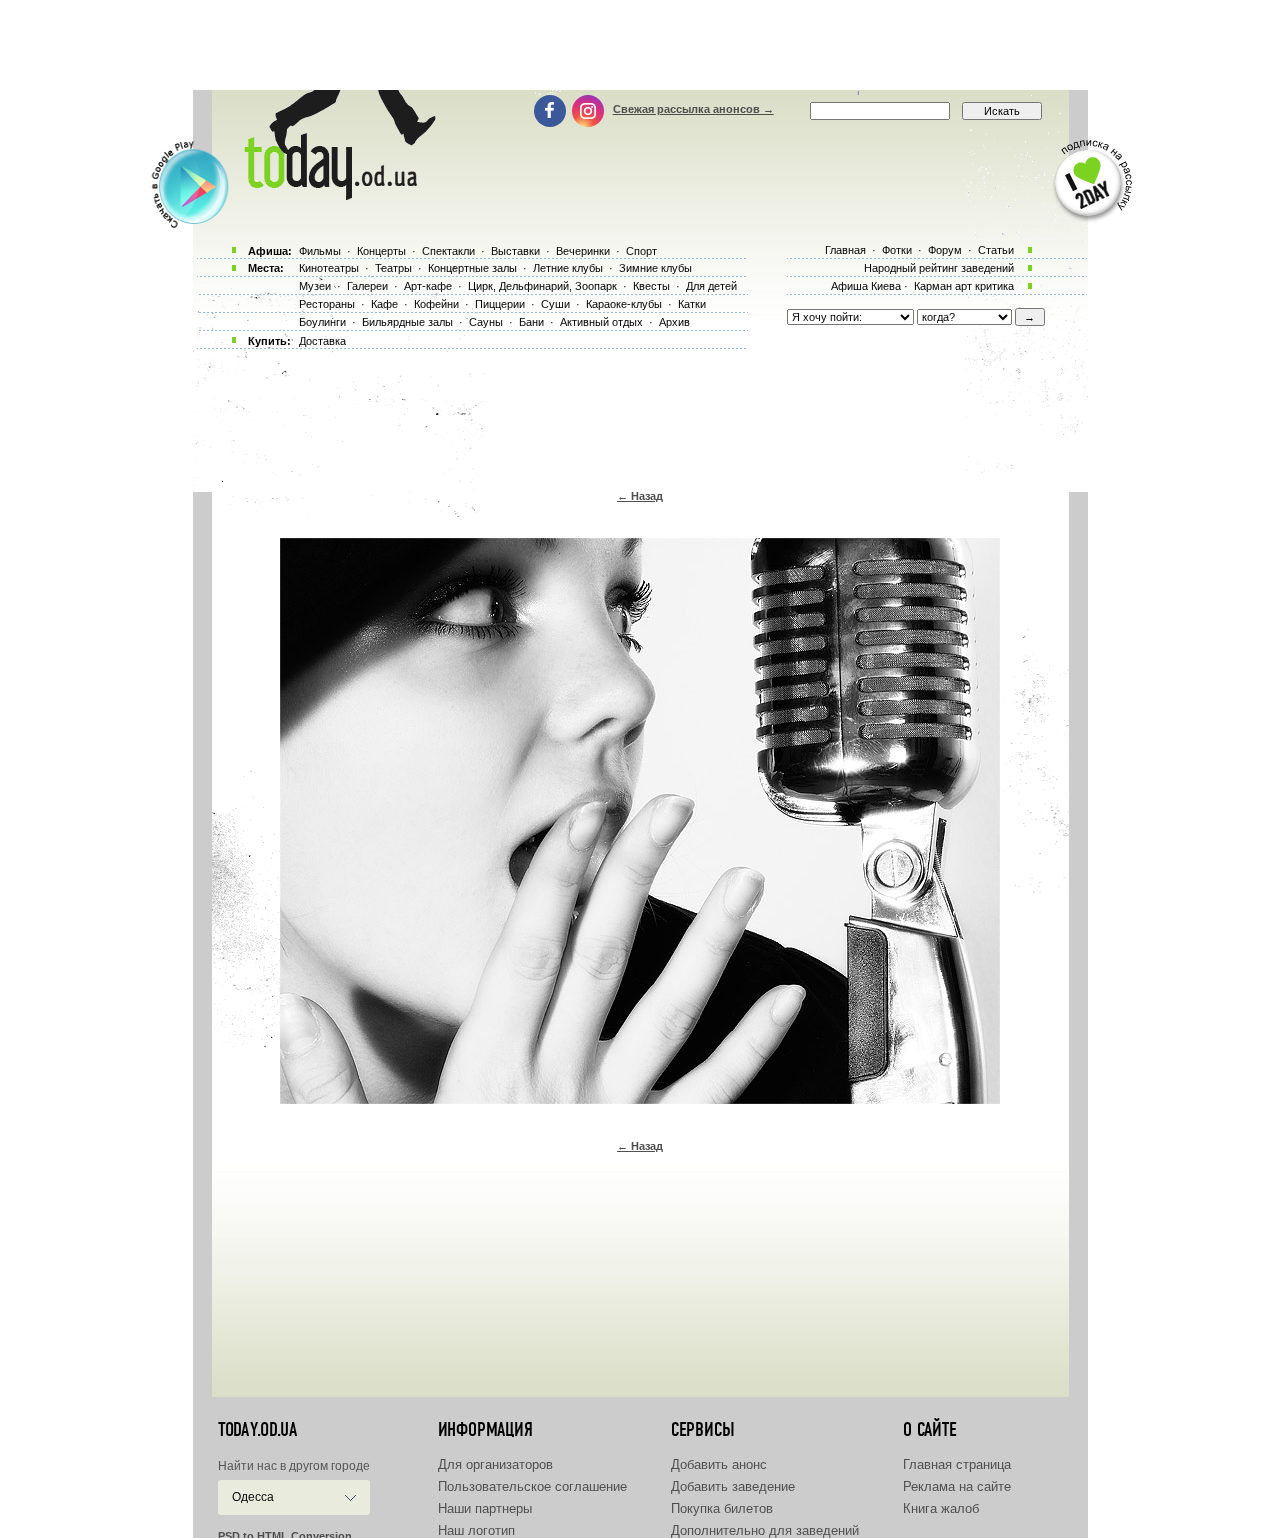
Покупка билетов (722, 1508)
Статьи (996, 250)
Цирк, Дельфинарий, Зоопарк (542, 286)
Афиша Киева (866, 286)
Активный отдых (601, 322)
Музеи (315, 286)
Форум (945, 250)
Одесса (253, 1497)
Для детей (711, 286)
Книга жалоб (941, 1508)
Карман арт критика (964, 286)
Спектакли (448, 251)
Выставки (515, 251)
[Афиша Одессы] (336, 195)
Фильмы (320, 251)
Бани (531, 322)
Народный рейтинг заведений (939, 268)
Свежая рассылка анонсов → (693, 109)
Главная (845, 250)
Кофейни (436, 304)
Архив (674, 322)
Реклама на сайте (957, 1486)
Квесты (651, 286)
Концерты (381, 251)
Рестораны (327, 304)
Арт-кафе (428, 286)
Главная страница (957, 1464)
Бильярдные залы (407, 322)
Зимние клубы (655, 268)
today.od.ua (257, 1430)
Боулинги (322, 322)
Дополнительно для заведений (765, 1530)
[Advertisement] (640, 45)
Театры (393, 268)
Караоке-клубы (624, 304)
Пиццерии (500, 304)
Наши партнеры (485, 1508)
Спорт (641, 251)
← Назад (640, 496)
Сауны (486, 322)
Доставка (322, 341)
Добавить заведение (733, 1486)
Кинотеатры (329, 268)
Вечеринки (583, 251)
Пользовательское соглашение (532, 1486)
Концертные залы (472, 268)
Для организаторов (495, 1464)
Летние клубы (568, 268)
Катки (692, 304)
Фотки (897, 250)
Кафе (384, 304)
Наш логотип (476, 1530)
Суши (555, 304)
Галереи (367, 286)
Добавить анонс (719, 1464)
